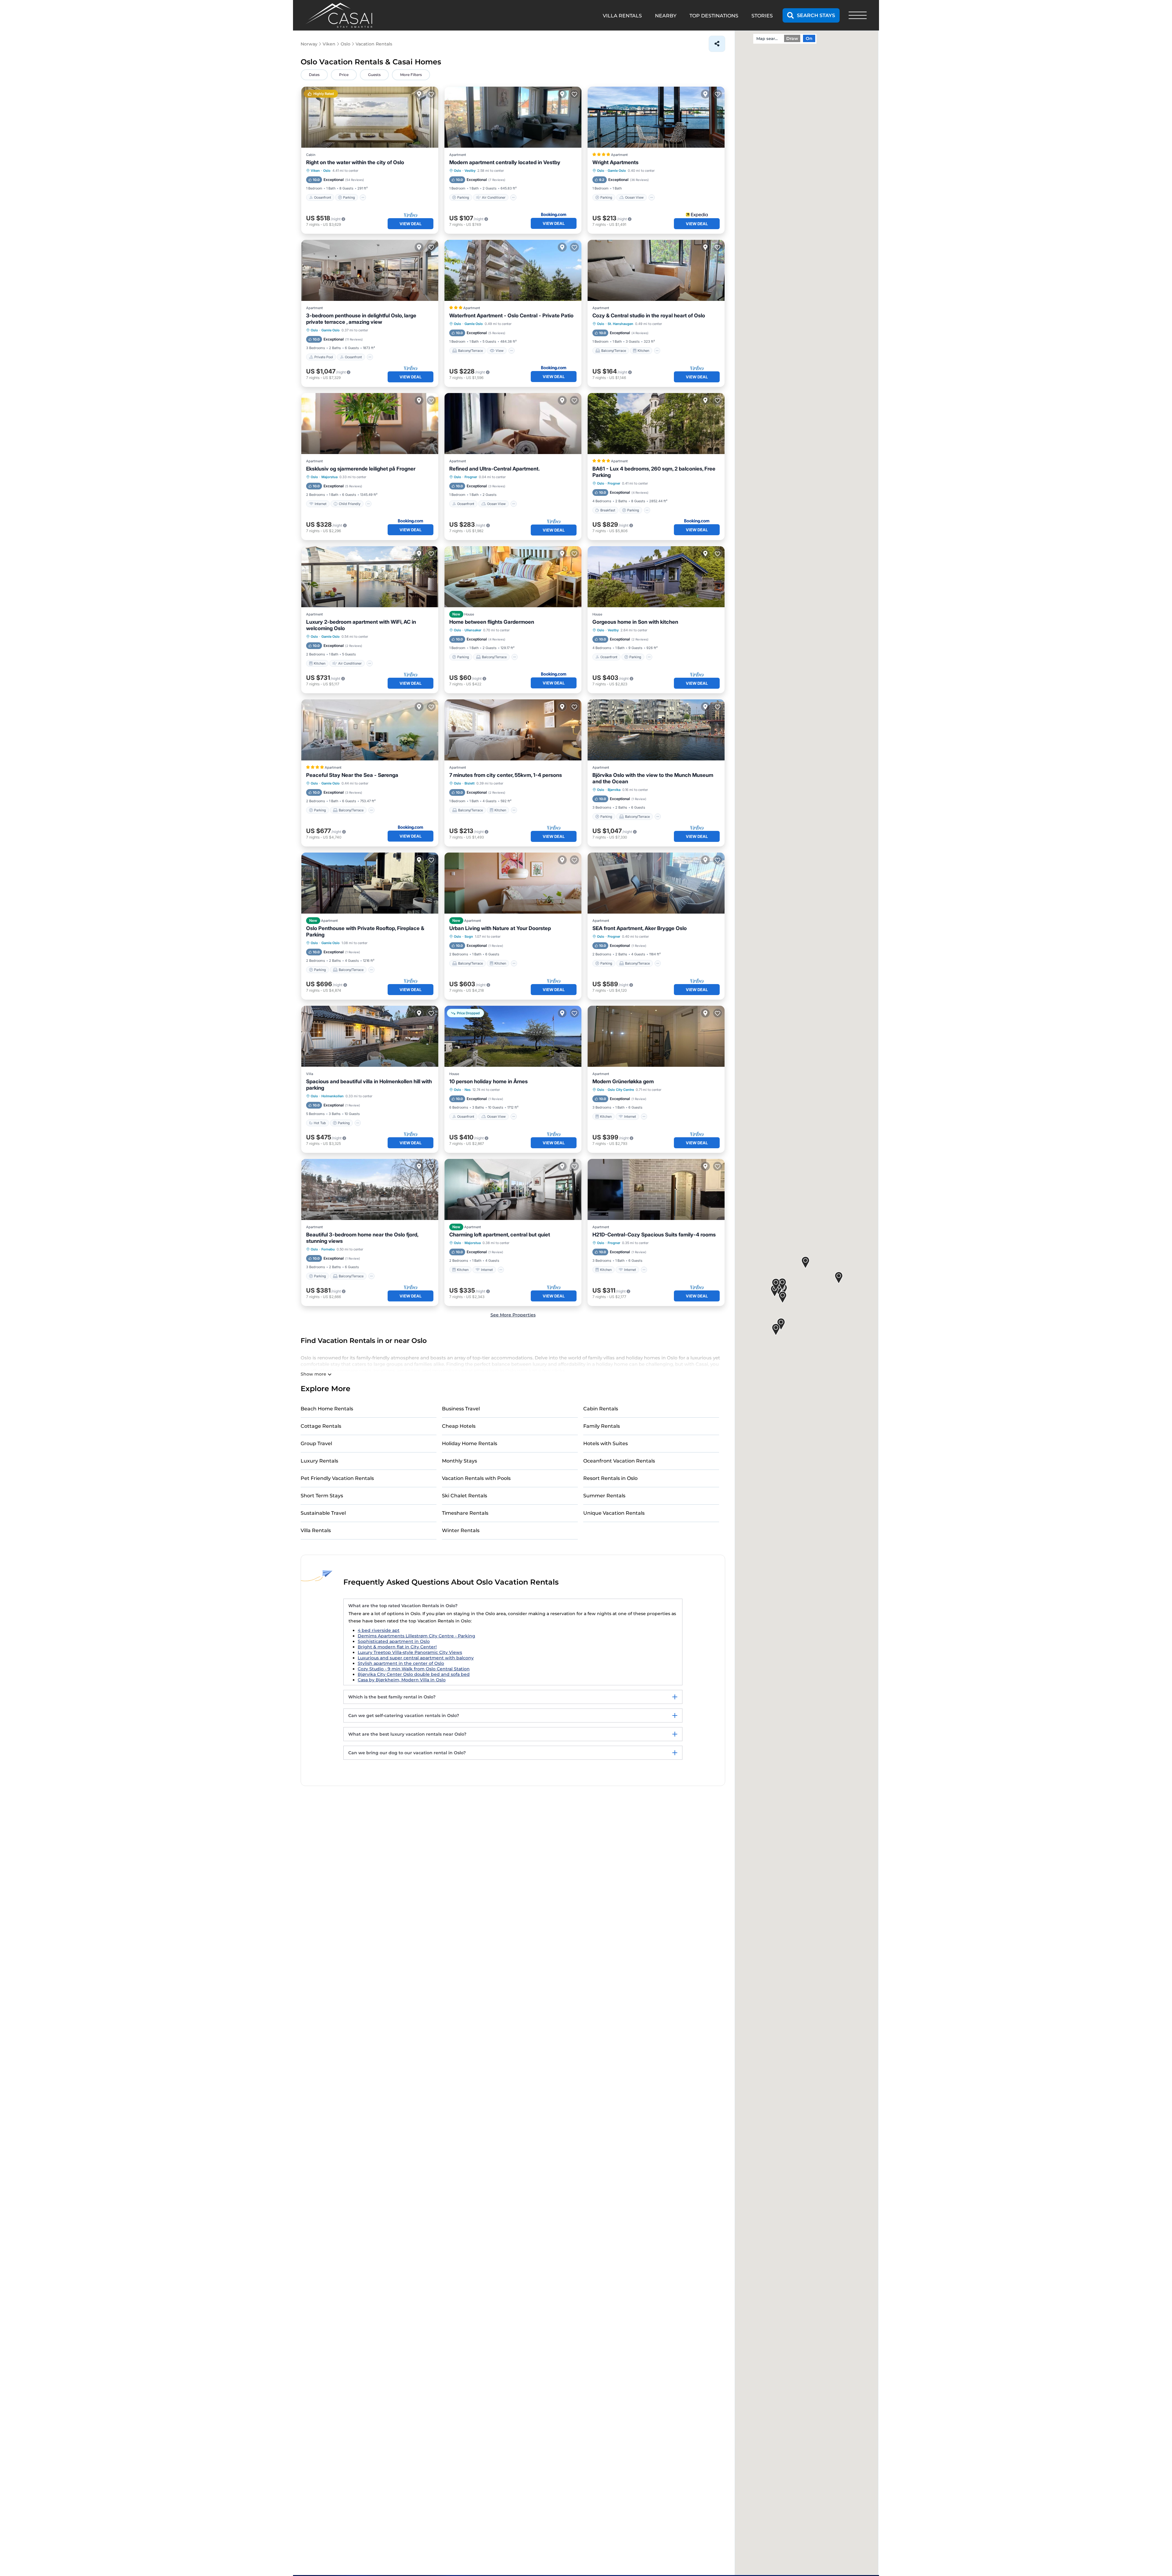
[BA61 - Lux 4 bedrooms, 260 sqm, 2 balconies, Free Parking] (656, 424)
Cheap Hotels (459, 1426)
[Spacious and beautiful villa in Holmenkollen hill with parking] (370, 1036)
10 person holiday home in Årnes (488, 1081)
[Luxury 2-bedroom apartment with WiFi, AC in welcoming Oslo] (370, 577)
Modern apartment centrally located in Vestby (505, 162)
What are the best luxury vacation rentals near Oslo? (407, 1734)
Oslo (327, 171)
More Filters (411, 75)
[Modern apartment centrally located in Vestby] (513, 117)
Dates (314, 75)
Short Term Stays (322, 1496)
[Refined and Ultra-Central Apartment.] (513, 424)
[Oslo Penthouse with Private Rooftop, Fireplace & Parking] (370, 883)
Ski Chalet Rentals (465, 1496)
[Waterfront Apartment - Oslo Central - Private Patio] (513, 270)
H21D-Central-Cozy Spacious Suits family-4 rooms (654, 1235)
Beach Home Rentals (327, 1409)
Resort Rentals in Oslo (610, 1478)
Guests (374, 75)
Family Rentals (602, 1426)
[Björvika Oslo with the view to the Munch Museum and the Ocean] (656, 730)
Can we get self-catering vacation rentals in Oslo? (404, 1716)
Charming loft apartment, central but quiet (500, 1235)
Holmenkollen (333, 1096)
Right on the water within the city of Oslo (355, 162)
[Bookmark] (431, 94)
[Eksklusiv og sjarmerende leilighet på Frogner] (370, 424)
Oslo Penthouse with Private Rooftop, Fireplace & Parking (365, 931)
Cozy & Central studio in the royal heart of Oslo (649, 316)
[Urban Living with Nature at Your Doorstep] (513, 883)
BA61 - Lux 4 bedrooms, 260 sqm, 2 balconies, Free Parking (654, 472)
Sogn (469, 936)
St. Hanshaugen (620, 324)
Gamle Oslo (617, 171)
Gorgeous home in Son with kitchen (635, 622)
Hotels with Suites (606, 1443)
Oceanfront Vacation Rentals (619, 1461)
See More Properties (513, 1315)
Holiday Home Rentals (470, 1443)
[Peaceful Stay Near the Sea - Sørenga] (370, 730)
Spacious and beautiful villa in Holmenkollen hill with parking (369, 1085)
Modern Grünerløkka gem (623, 1081)
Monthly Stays (459, 1461)
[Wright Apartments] (656, 117)
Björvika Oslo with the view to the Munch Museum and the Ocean (653, 778)
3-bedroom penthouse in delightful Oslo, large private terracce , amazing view (361, 319)
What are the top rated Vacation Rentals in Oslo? (403, 1606)
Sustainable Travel (323, 1513)
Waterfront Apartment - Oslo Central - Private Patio (511, 316)
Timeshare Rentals (465, 1513)
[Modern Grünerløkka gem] (656, 1036)
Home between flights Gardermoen (492, 622)
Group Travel (316, 1443)
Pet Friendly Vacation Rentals (337, 1478)
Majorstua (329, 477)
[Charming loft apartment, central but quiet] (513, 1189)
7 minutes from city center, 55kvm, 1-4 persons (506, 775)
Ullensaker (473, 630)
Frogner (471, 477)
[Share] (717, 44)
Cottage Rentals (321, 1426)
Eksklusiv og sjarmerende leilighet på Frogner (361, 469)
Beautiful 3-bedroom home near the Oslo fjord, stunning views (362, 1238)
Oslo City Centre (621, 1090)
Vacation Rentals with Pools (476, 1478)
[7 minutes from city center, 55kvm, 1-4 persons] (513, 730)
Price (344, 75)
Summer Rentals (604, 1496)
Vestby (470, 171)
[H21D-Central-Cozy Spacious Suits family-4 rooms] (656, 1189)
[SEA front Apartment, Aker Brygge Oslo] (656, 883)
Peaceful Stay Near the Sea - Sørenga (352, 775)
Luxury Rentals (319, 1461)
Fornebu (328, 1249)
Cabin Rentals (601, 1409)
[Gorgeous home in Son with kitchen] (656, 577)
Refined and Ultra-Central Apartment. (494, 469)
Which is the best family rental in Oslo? (392, 1697)
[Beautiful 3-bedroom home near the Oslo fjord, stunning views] (370, 1189)
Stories (762, 16)
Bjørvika (614, 790)
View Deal (411, 224)
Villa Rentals (316, 1530)
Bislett (470, 783)
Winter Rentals (461, 1530)
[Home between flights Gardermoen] (513, 577)
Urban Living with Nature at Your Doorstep (500, 928)
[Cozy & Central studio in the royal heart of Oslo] (656, 270)
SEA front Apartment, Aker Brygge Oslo (640, 928)
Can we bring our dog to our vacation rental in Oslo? (407, 1753)
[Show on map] (419, 94)
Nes (468, 1090)
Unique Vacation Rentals (614, 1513)
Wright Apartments (615, 162)
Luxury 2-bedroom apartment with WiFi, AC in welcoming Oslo (361, 625)
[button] (782, 1284)
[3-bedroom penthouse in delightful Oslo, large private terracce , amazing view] (370, 270)
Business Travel (461, 1409)
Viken (315, 171)
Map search (768, 38)
